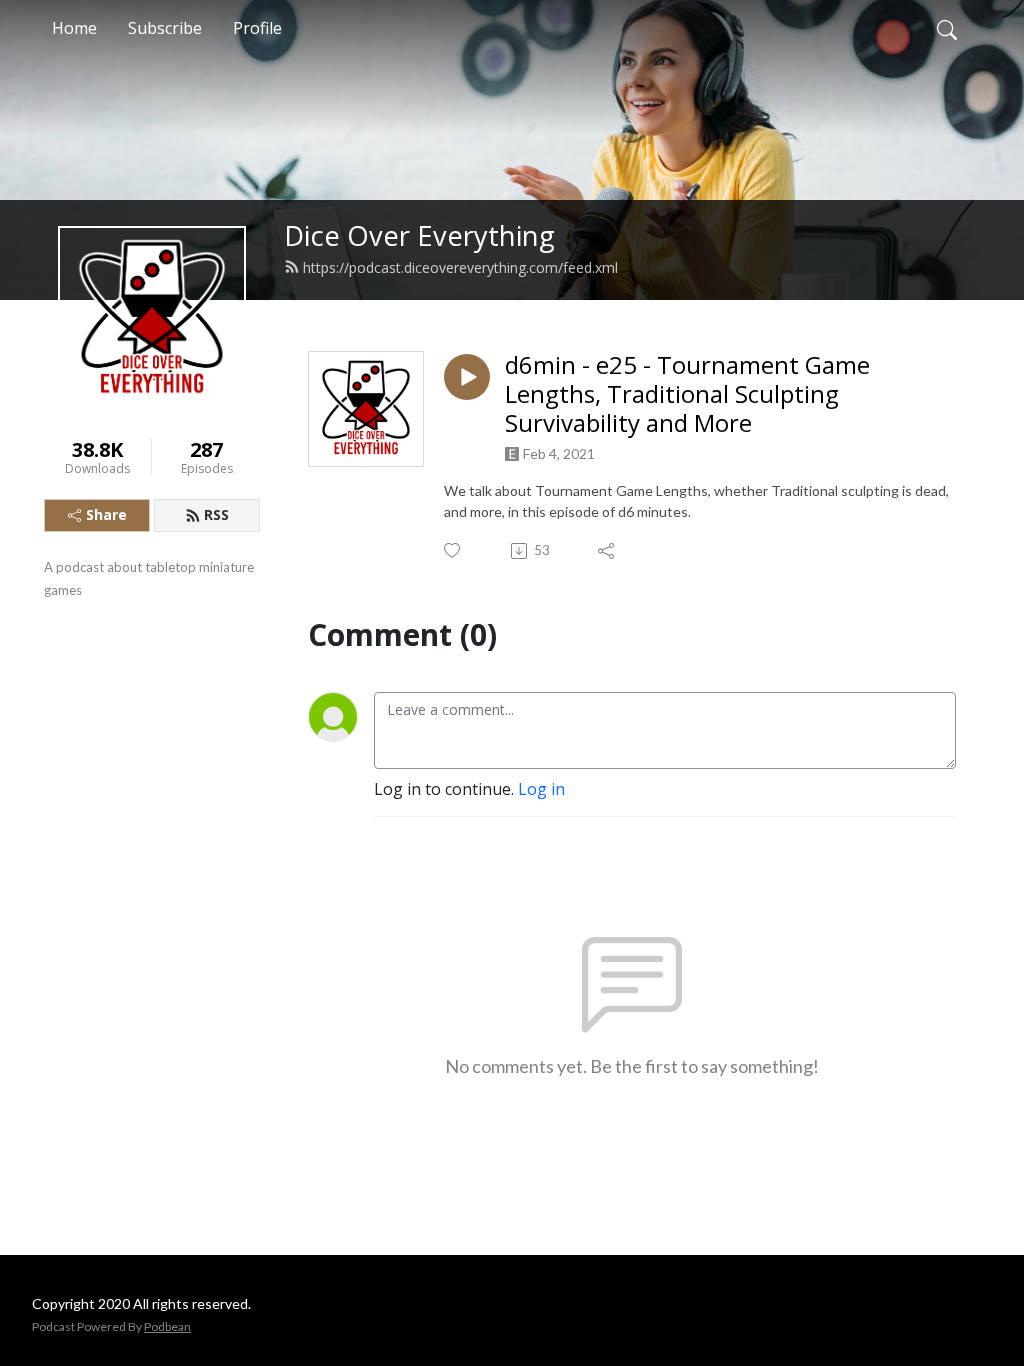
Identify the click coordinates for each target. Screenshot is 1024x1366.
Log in (541, 789)
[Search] (947, 28)
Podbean (167, 1326)
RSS (216, 514)
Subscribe (165, 28)
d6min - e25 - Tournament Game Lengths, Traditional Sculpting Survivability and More (687, 394)
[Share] (607, 551)
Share (106, 514)
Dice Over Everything (419, 235)
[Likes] (453, 550)
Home (74, 28)
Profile (257, 28)
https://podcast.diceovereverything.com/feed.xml (460, 267)
